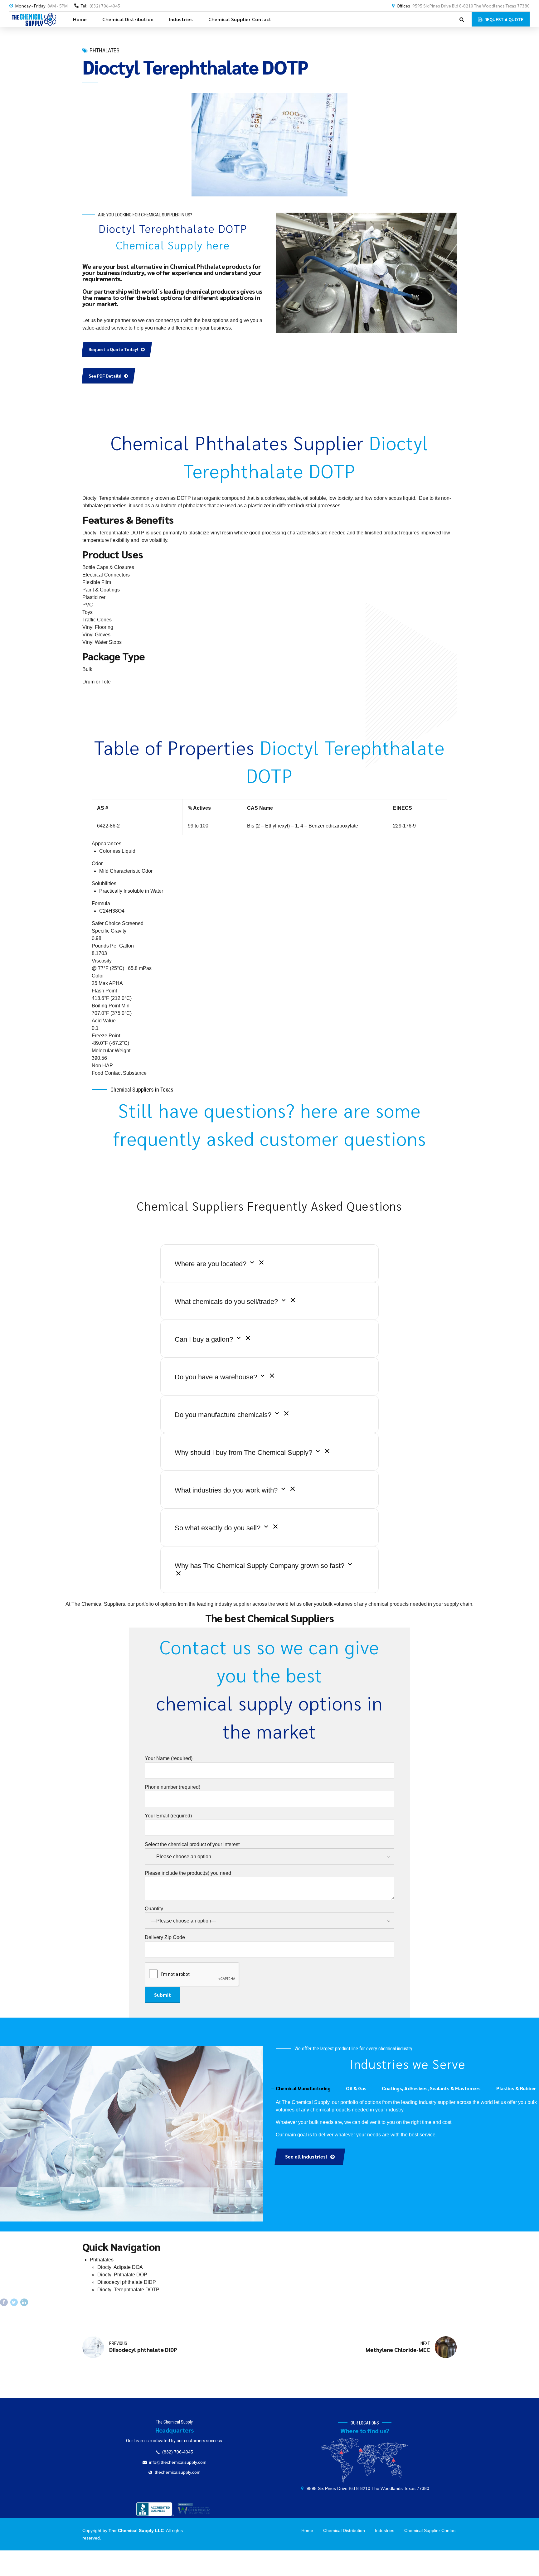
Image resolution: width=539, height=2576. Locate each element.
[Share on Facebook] (4, 2302)
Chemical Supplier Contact (240, 19)
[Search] (462, 19)
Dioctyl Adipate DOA (120, 2267)
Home (80, 19)
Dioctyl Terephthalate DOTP (128, 2290)
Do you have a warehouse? (217, 1377)
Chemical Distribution (128, 19)
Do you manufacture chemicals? (224, 1415)
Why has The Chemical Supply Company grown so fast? (260, 1566)
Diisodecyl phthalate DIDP (127, 2282)
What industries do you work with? (227, 1490)
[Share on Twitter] (14, 2302)
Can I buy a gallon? (205, 1339)
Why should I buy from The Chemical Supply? (244, 1452)
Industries (181, 19)
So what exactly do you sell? (219, 1528)
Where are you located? (211, 1264)
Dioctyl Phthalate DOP (122, 2275)
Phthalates (104, 50)
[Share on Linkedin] (24, 2302)
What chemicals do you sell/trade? (227, 1302)
